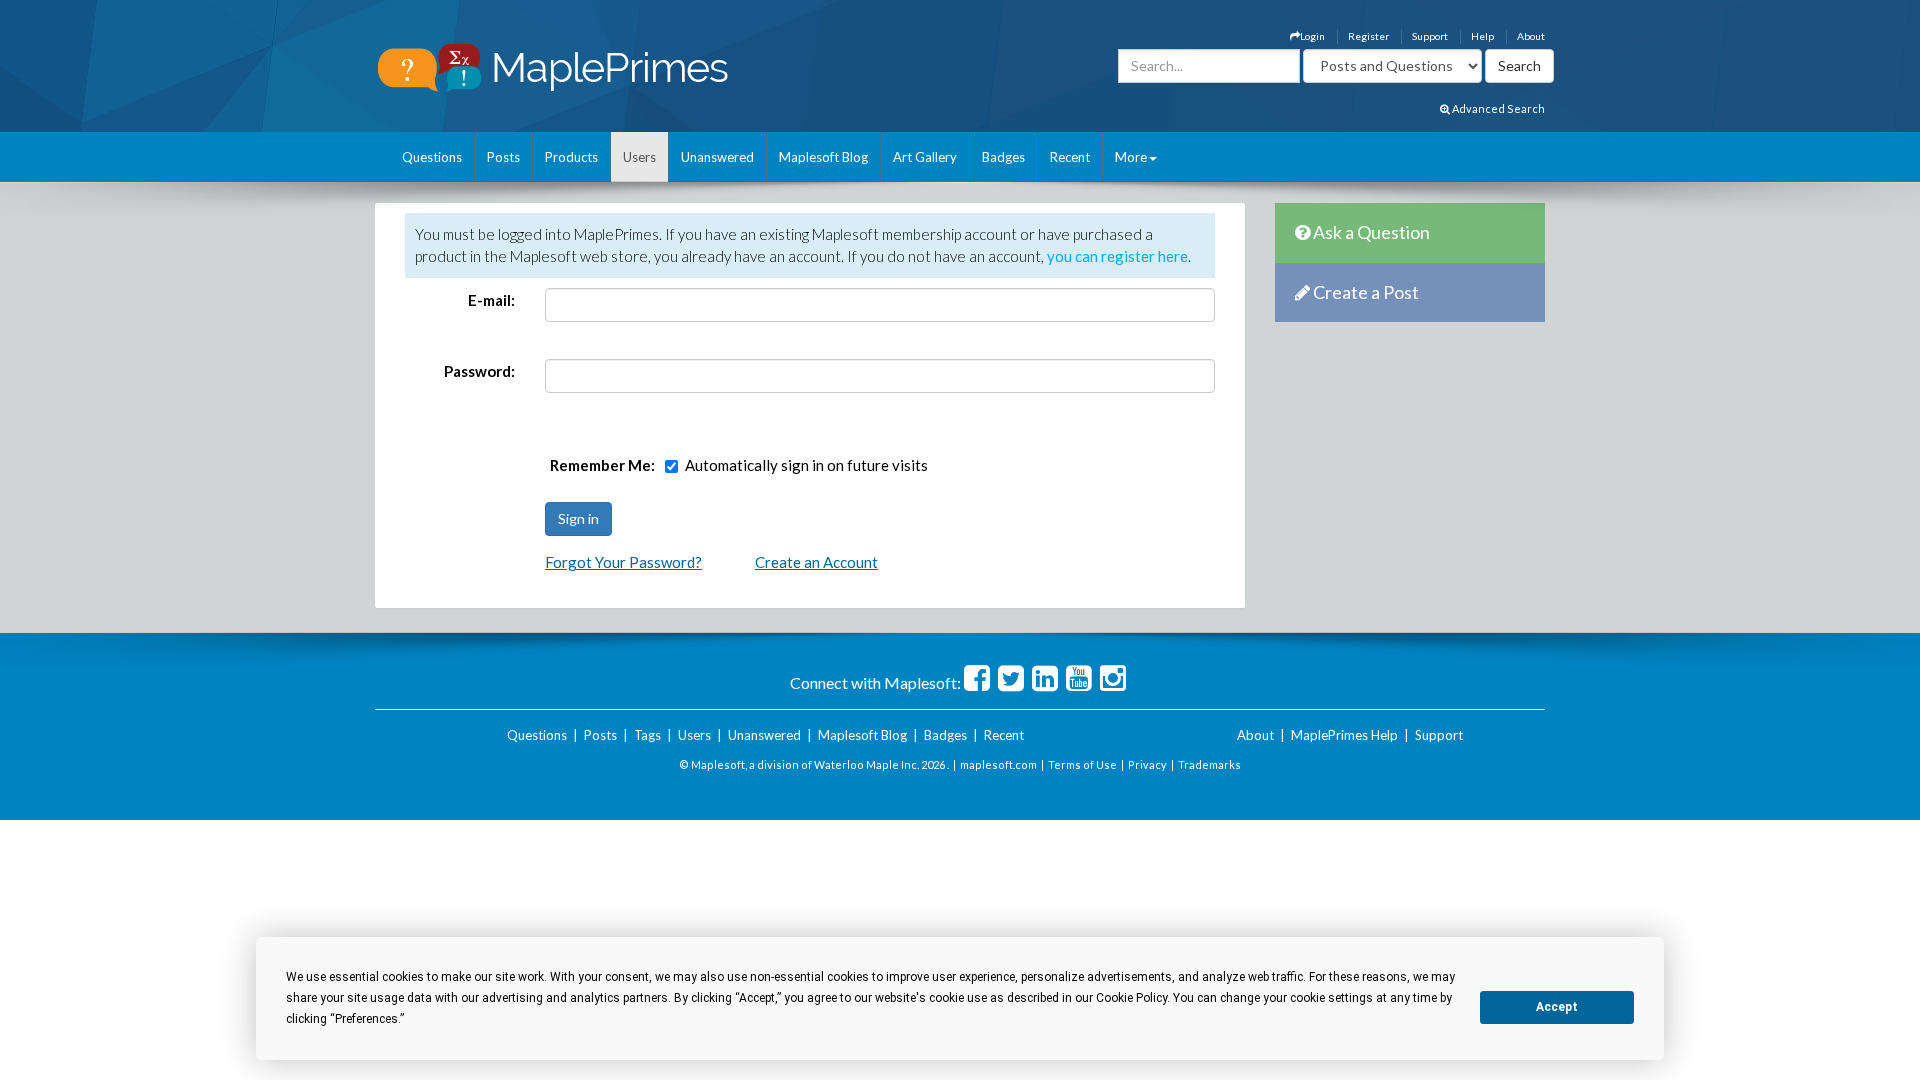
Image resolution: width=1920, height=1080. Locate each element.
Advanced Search (1497, 108)
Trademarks (1209, 764)
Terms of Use (1082, 764)
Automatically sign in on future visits (806, 465)
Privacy (1147, 764)
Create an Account (816, 562)
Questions (432, 157)
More (1131, 157)
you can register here (1117, 256)
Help (1482, 36)
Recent (1070, 157)
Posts (503, 157)
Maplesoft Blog (823, 157)
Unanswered (717, 157)
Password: (479, 371)
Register (1368, 36)
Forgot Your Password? (623, 562)
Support (1430, 36)
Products (571, 157)
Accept (1557, 1007)
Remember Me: (602, 465)
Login (1312, 36)
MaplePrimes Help (1344, 735)
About (1531, 36)
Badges (1003, 157)
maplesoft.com (998, 764)
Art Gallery (925, 157)
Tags (647, 735)
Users (639, 157)
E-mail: (491, 300)
